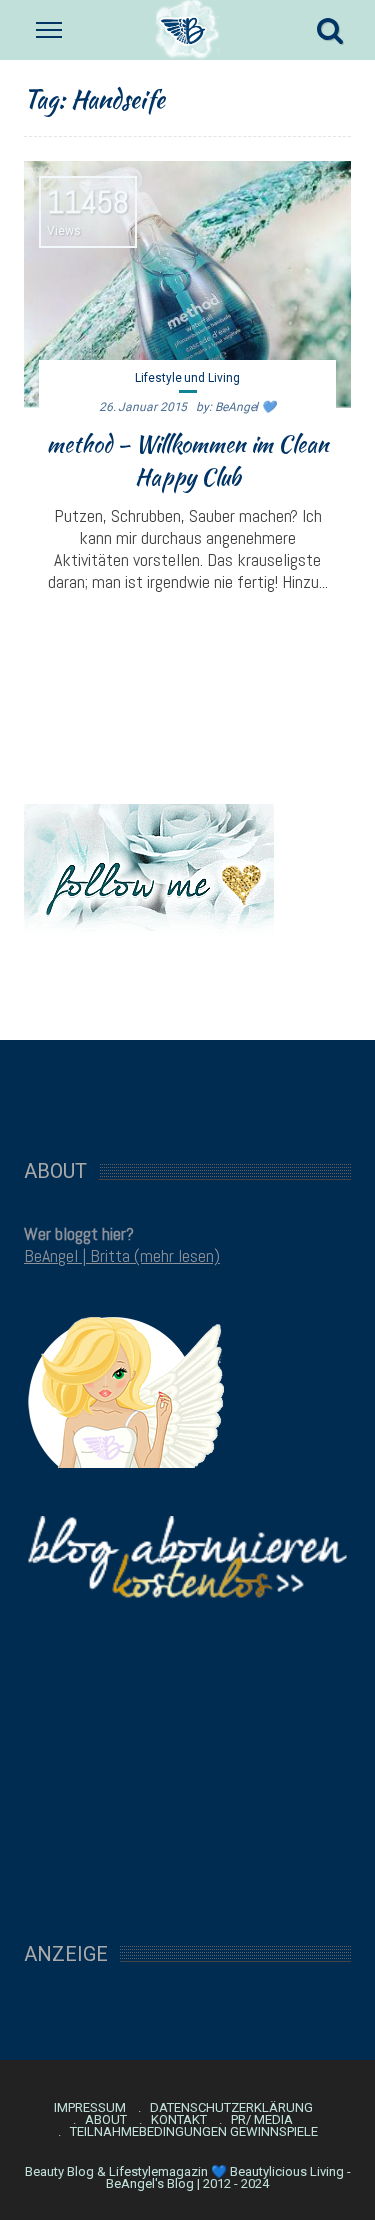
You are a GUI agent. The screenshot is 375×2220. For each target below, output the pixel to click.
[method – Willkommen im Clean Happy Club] (187, 284)
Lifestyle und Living (187, 378)
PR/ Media (262, 2120)
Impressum (90, 2108)
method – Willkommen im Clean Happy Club (188, 460)
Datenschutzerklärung (231, 2108)
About (106, 2120)
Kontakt (179, 2120)
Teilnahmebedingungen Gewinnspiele (194, 2132)
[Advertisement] (188, 1089)
